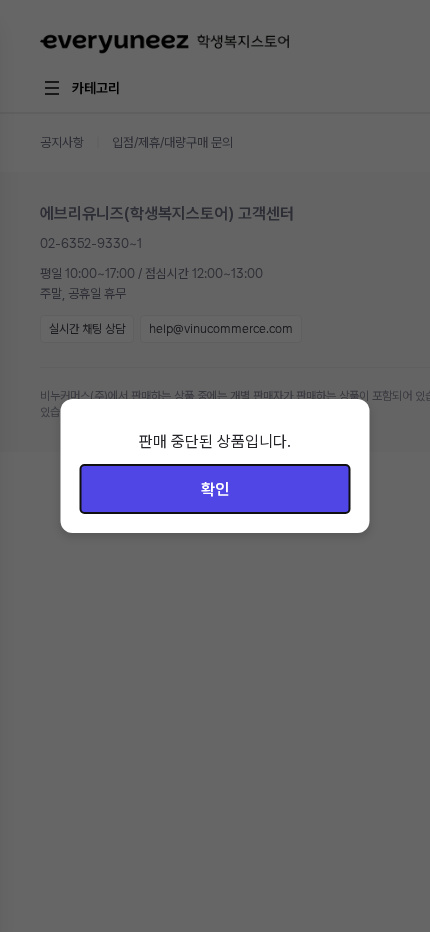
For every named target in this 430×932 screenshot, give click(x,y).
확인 (215, 489)
